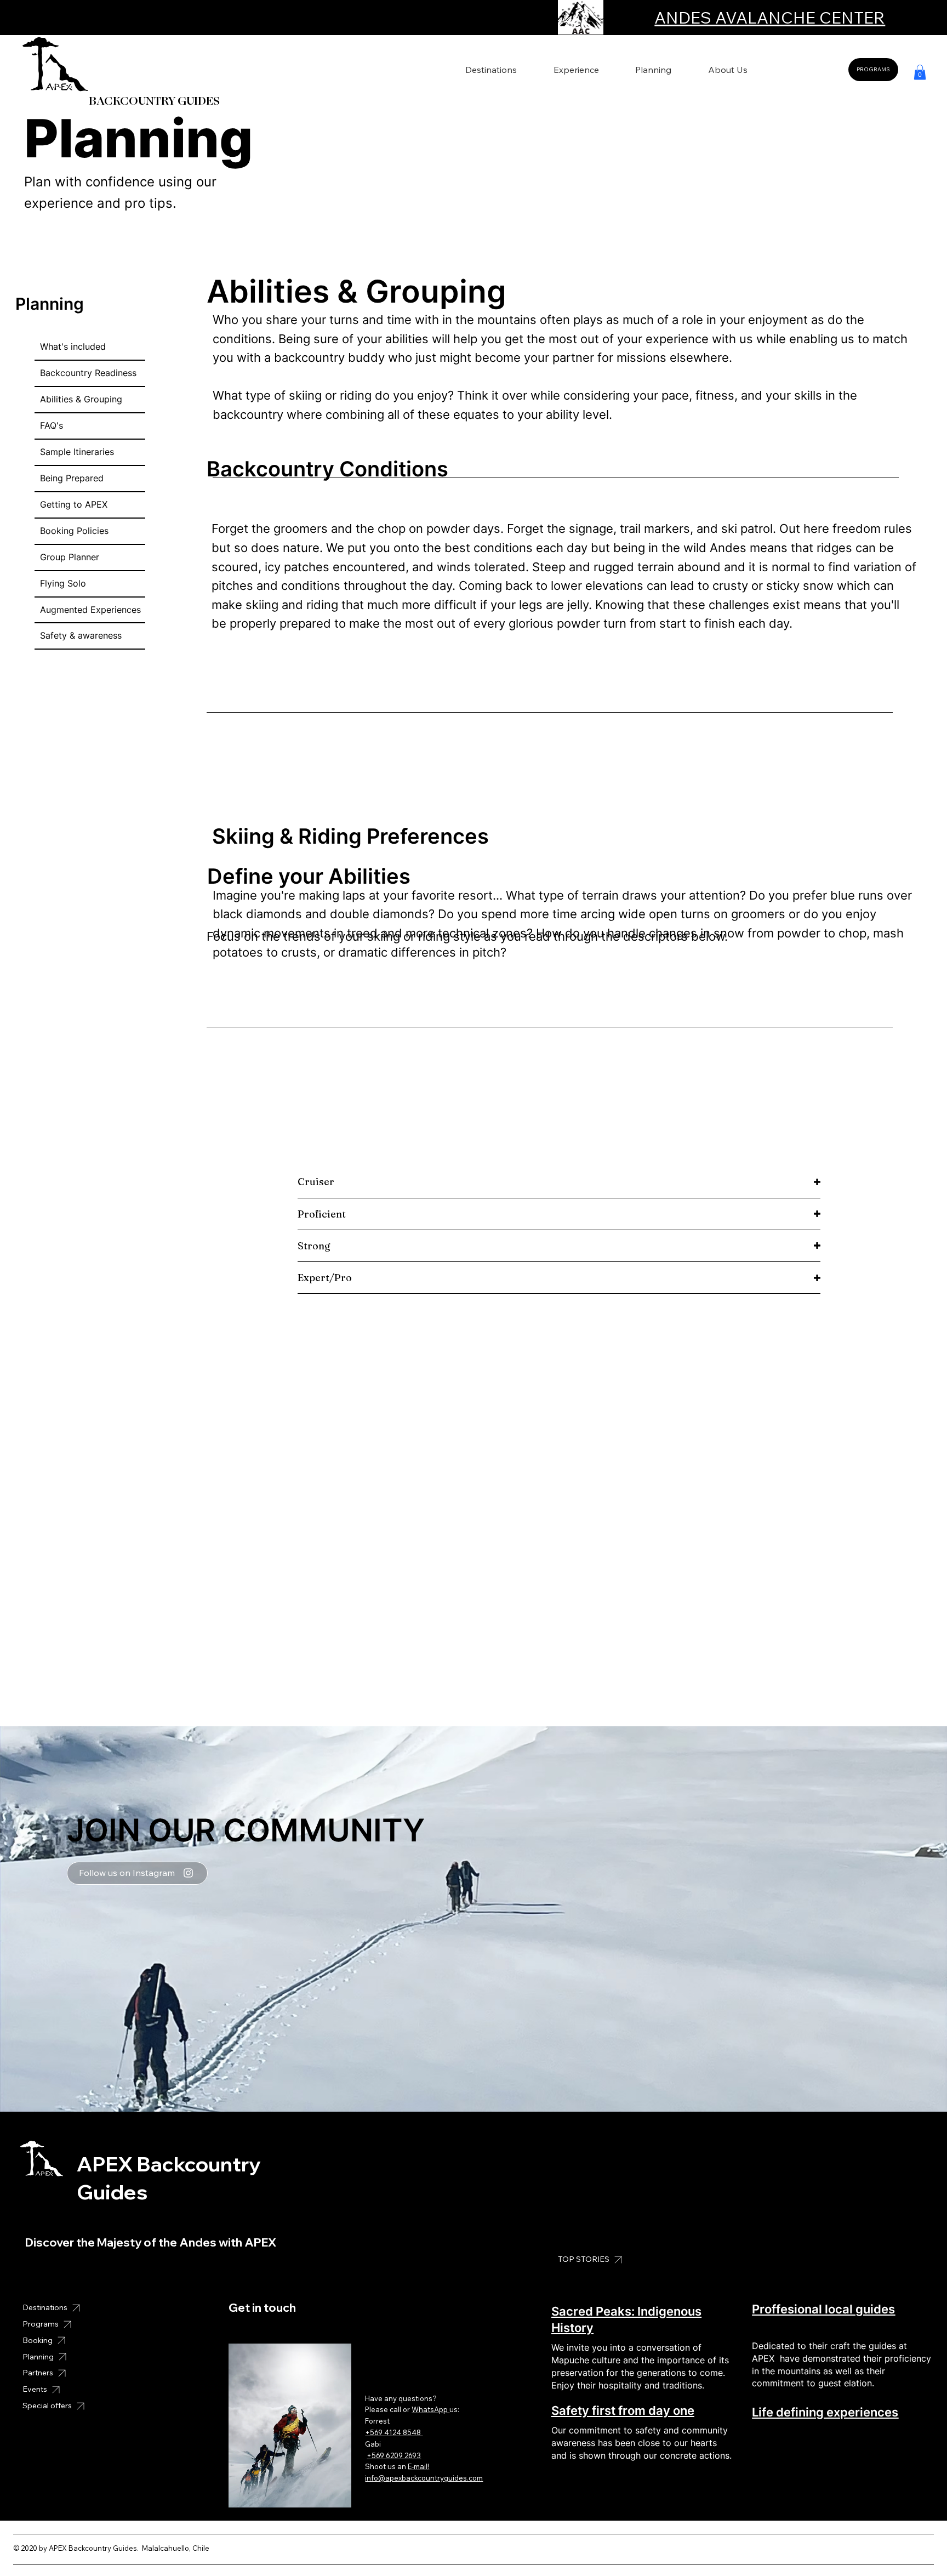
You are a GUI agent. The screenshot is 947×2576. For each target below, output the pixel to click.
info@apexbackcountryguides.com (424, 2478)
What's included (73, 346)
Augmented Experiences (90, 610)
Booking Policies (74, 531)
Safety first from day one (623, 2410)
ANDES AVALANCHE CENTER (770, 18)
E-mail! (418, 2466)
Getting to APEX (74, 504)
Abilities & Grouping (81, 399)
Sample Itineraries (77, 452)
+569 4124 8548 (394, 2432)
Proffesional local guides (823, 2309)
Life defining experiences (825, 2412)
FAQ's (52, 425)
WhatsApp (430, 2409)
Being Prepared (72, 478)
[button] (920, 72)
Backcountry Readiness (88, 373)
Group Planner (70, 557)
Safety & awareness (81, 635)
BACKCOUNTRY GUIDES (153, 101)
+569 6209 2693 (394, 2455)
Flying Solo (63, 583)
